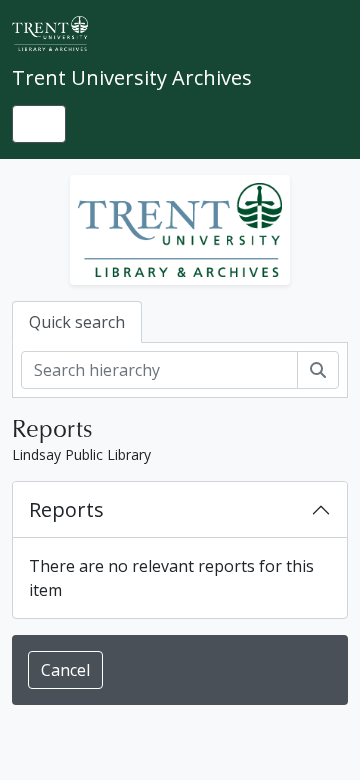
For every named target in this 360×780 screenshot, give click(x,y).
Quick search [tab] (77, 322)
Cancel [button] (65, 670)
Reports (66, 509)
